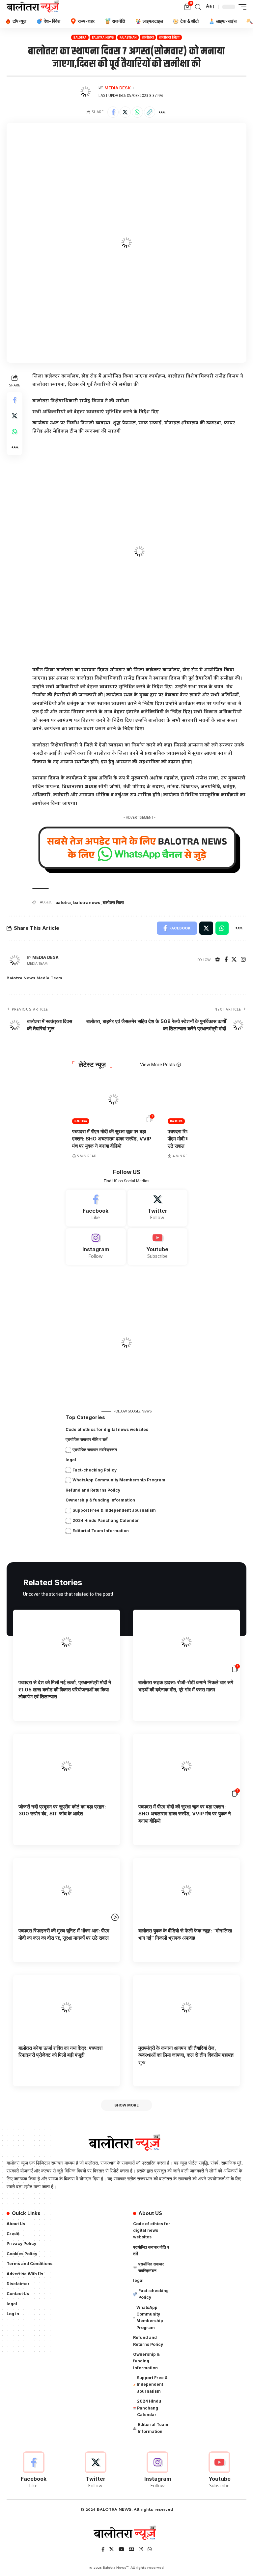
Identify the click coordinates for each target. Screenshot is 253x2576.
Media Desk (118, 88)
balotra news (103, 37)
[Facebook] (226, 960)
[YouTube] (121, 2550)
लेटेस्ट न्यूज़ (92, 1065)
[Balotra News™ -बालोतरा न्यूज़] (34, 7)
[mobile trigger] (241, 7)
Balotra (80, 37)
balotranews (87, 902)
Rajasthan (128, 37)
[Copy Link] (150, 112)
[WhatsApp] (150, 2550)
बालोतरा (148, 37)
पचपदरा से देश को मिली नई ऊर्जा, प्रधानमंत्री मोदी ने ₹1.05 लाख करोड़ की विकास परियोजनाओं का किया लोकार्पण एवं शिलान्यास (65, 1690)
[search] (198, 7)
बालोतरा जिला (169, 37)
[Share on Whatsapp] (137, 112)
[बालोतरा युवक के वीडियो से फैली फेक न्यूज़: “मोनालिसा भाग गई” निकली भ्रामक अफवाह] (186, 1890)
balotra (63, 902)
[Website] (218, 960)
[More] (162, 112)
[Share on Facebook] (113, 112)
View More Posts (157, 1065)
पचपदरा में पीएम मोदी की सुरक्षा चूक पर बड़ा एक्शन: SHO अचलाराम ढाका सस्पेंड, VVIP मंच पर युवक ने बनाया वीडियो (112, 1139)
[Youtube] (158, 1247)
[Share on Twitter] (125, 112)
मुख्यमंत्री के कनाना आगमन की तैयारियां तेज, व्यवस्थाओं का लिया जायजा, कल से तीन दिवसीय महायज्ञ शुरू (186, 2055)
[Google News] (131, 2550)
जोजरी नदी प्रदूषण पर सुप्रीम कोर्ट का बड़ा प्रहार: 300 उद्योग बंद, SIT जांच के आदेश (62, 1810)
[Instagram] (243, 960)
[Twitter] (234, 960)
